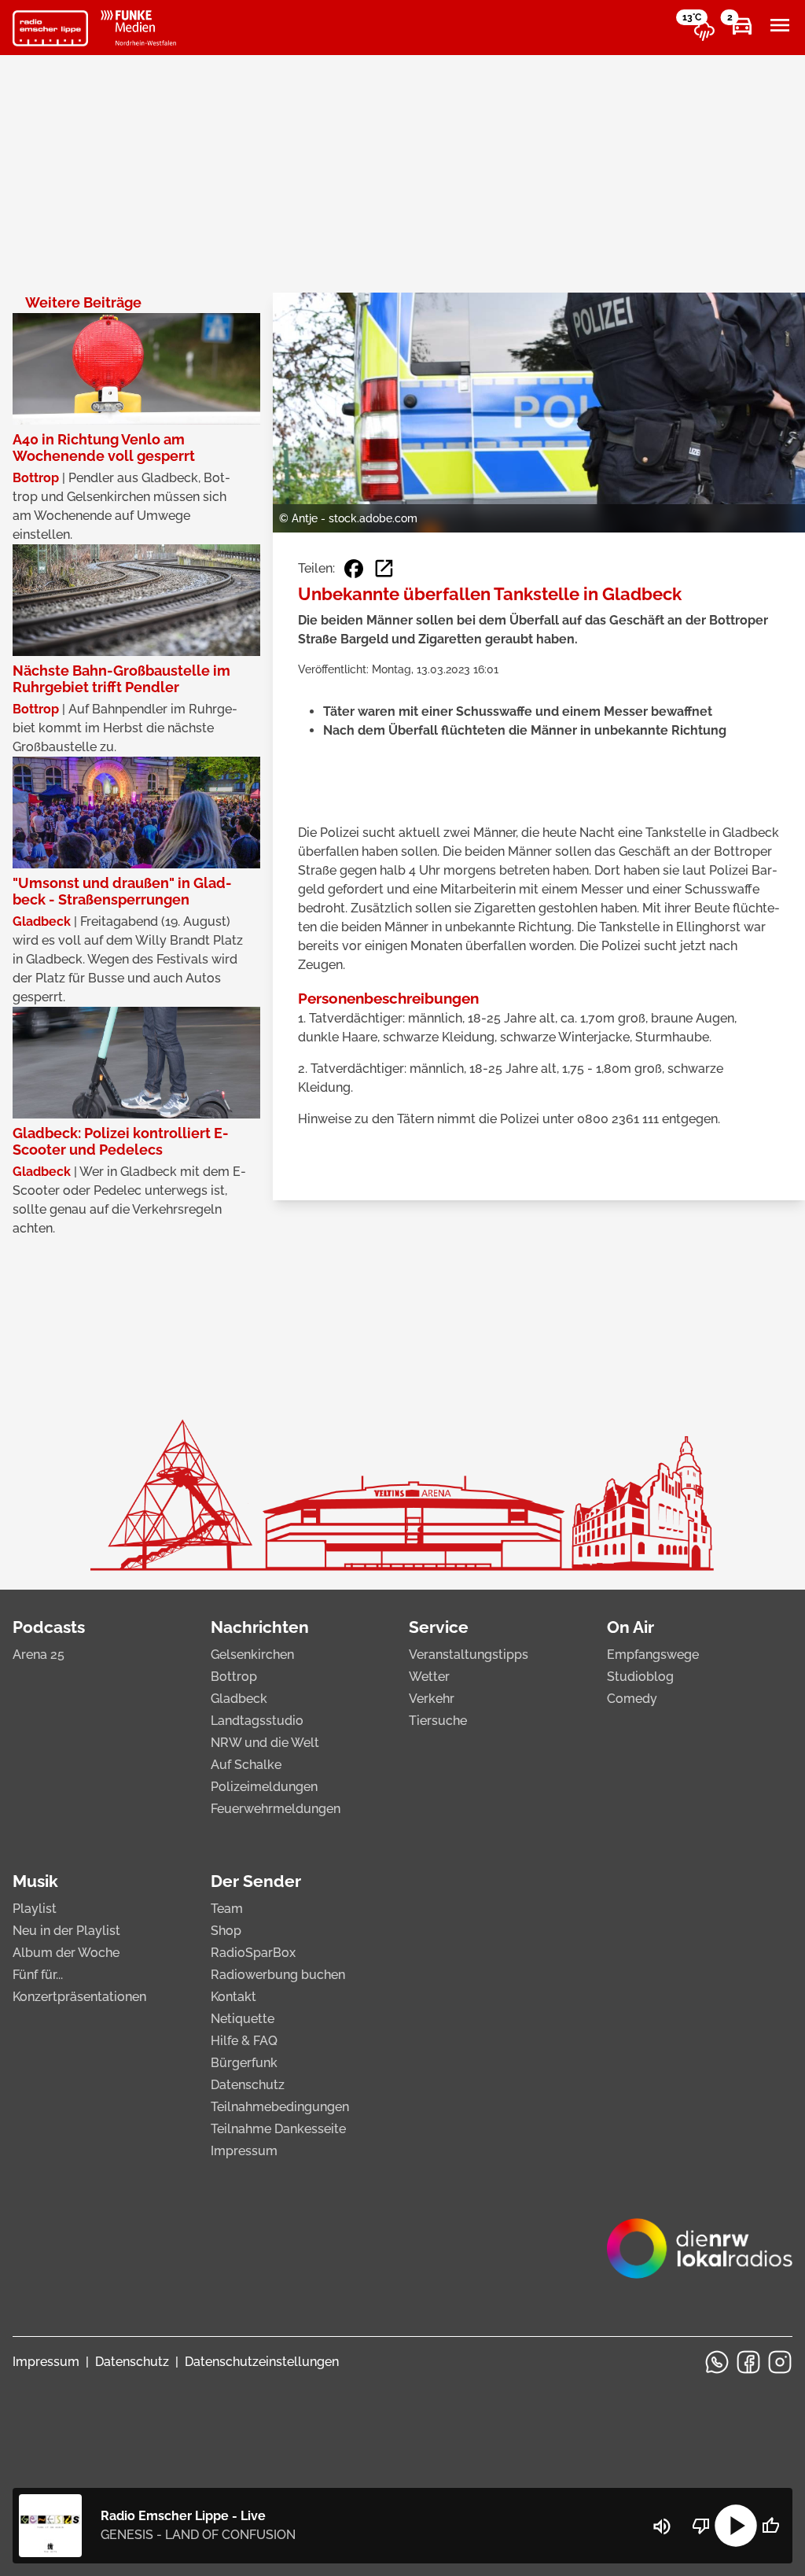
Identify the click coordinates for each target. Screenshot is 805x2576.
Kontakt (233, 1997)
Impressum (244, 2151)
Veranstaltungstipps (469, 1655)
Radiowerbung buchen (278, 1975)
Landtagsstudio (257, 1721)
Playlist (35, 1909)
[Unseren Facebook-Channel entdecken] (748, 2362)
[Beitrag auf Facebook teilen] (354, 569)
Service (439, 1627)
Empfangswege (653, 1655)
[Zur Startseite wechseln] (50, 28)
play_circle (736, 2526)
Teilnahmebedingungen (280, 2107)
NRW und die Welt (265, 1743)
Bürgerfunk (244, 2063)
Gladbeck (239, 1699)
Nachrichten (260, 1627)
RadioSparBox (253, 1953)
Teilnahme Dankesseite (278, 2129)
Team (227, 1909)
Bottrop (234, 1677)
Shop (226, 1931)
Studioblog (640, 1677)
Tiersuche (438, 1721)
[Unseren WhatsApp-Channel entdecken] (717, 2362)
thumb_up (770, 2526)
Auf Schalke (246, 1765)
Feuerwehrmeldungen (276, 1809)
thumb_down (701, 2526)
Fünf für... (38, 1975)
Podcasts (49, 1627)
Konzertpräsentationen (79, 1997)
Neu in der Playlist (66, 1931)
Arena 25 (39, 1655)
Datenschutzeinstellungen (262, 2362)
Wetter (429, 1677)
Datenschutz (248, 2085)
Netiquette (243, 2019)
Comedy (632, 1699)
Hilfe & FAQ (244, 2041)
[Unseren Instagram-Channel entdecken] (780, 2362)
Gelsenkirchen (252, 1655)
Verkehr (432, 1699)
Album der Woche (66, 1953)
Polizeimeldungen (264, 1787)
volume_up (662, 2526)
